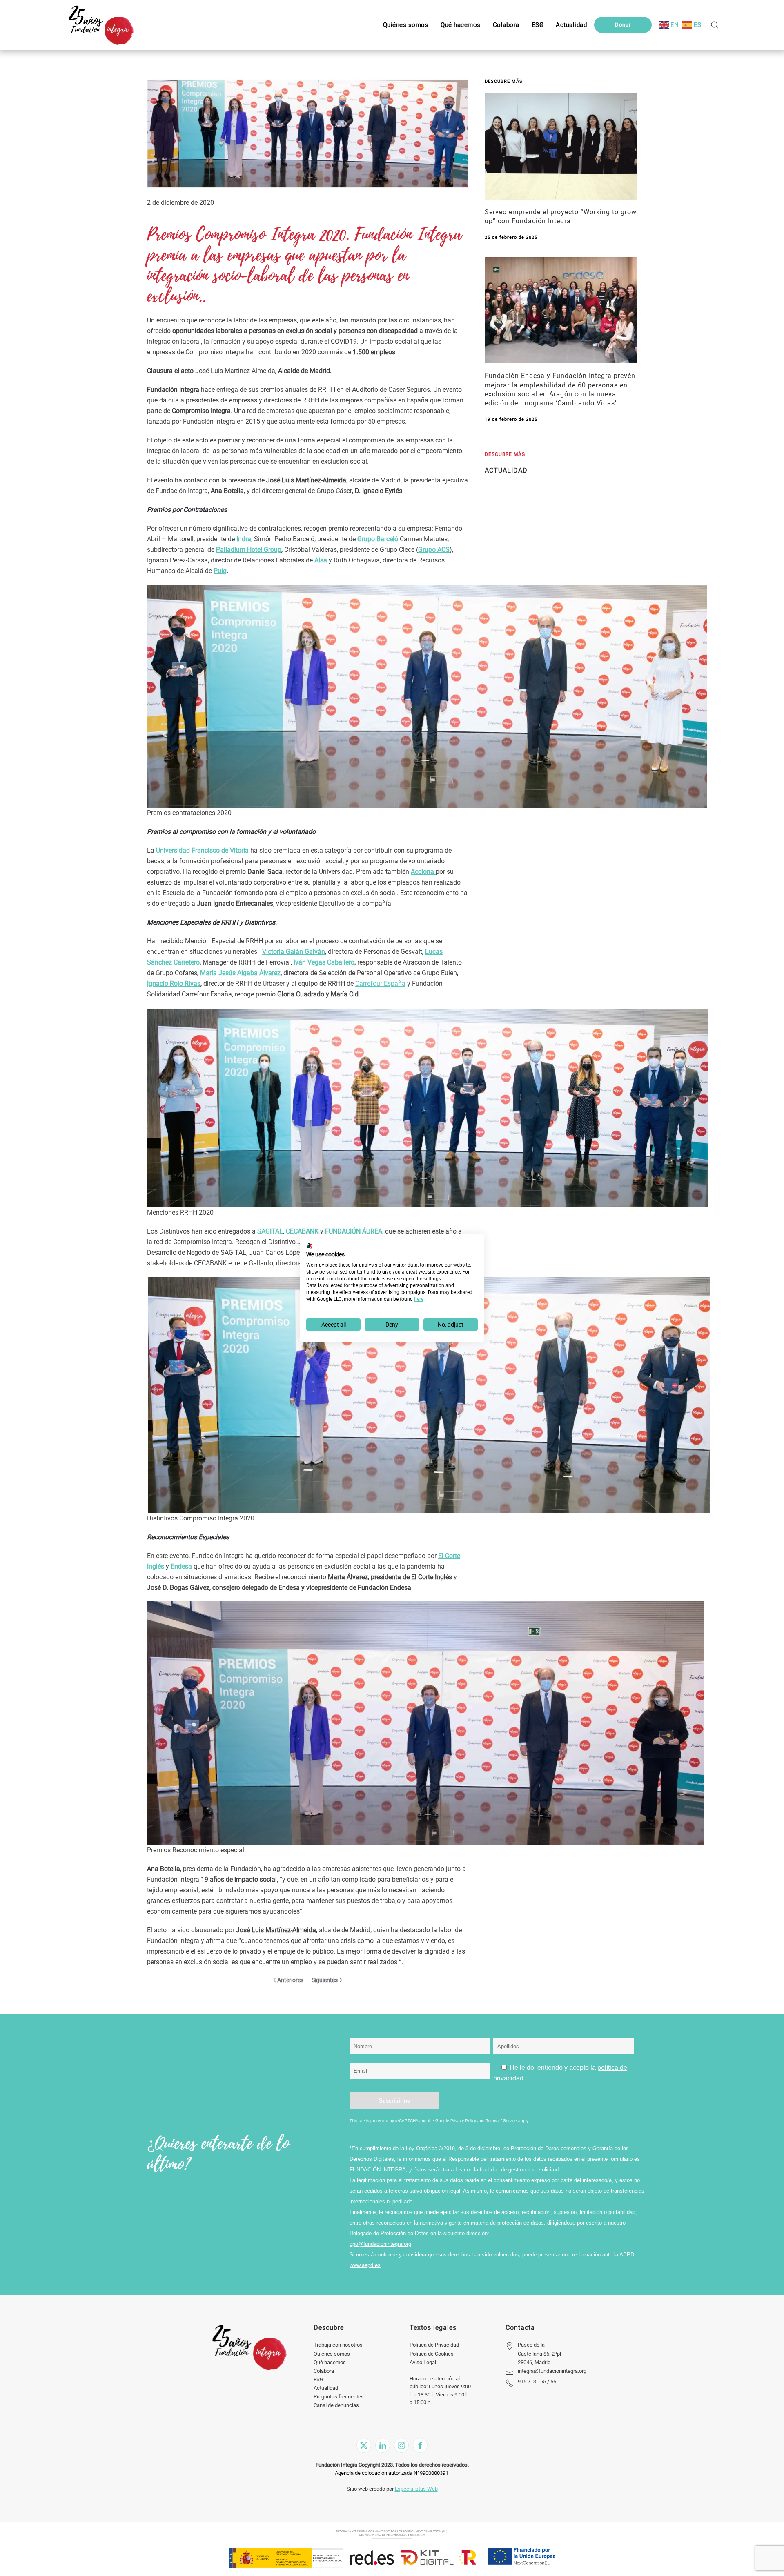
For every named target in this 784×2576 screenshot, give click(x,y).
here (419, 1299)
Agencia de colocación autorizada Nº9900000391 (392, 2473)
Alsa (321, 560)
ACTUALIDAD (506, 470)
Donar (623, 25)
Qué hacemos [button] (461, 25)
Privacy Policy (463, 2121)
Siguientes (325, 1980)
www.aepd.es (365, 2265)
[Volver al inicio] (101, 25)
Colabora (324, 2371)
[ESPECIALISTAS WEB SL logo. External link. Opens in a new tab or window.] (310, 1246)
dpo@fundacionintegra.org (380, 2244)
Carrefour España (380, 984)
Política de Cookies (432, 2354)
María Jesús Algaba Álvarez (240, 973)
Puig (220, 571)
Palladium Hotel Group (249, 550)
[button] (538, 25)
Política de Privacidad (434, 2345)
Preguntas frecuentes (339, 2397)
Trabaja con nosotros (338, 2345)
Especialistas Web (416, 2489)
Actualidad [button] (571, 25)
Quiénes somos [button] (406, 25)
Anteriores (290, 1980)
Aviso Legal (423, 2362)
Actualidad (326, 2388)
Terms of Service (501, 2121)
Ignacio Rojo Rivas (174, 984)
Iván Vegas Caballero (324, 962)
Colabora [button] (506, 25)
